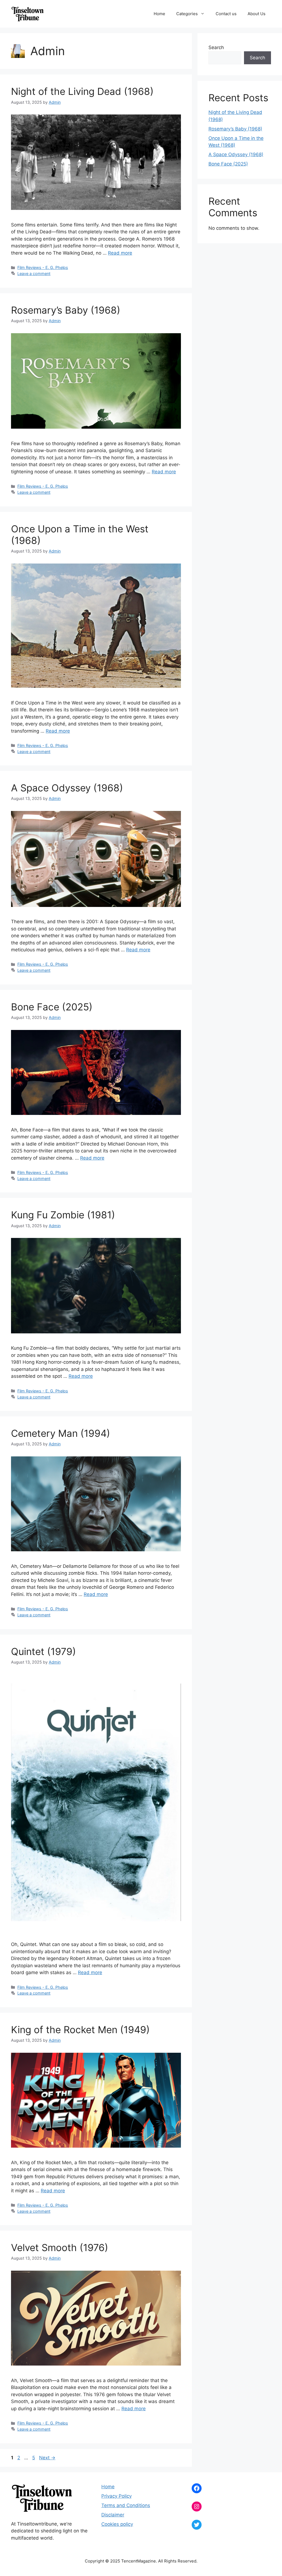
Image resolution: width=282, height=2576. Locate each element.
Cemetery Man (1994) (61, 1433)
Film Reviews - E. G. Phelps (43, 267)
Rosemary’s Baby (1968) (66, 310)
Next (47, 2458)
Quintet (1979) (44, 1651)
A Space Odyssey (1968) (67, 788)
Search (216, 47)
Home (159, 14)
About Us (257, 14)
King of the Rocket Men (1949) (80, 2030)
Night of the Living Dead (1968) (82, 91)
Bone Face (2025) (52, 1007)
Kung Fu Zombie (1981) (63, 1215)
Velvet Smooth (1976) (60, 2247)
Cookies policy (117, 2524)
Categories (187, 14)
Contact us (226, 14)
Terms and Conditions (126, 2505)
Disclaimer (113, 2515)
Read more (120, 253)
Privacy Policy (116, 2496)
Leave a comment (34, 273)
